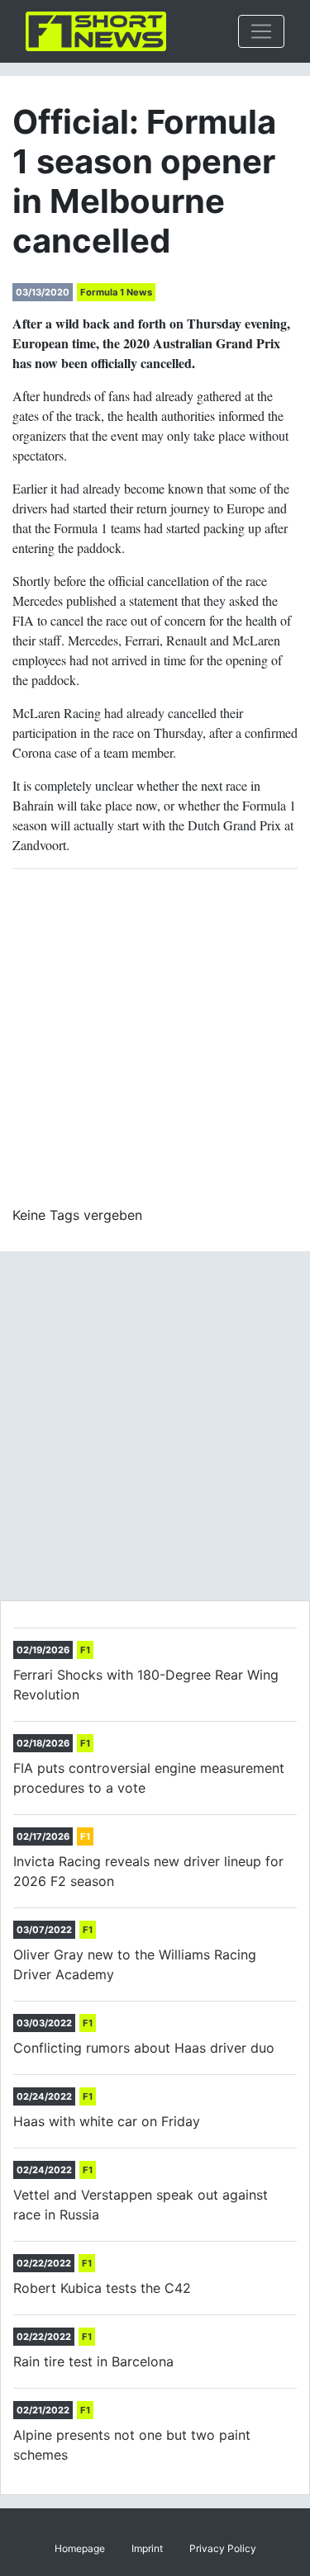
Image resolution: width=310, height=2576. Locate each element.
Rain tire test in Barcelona (93, 2361)
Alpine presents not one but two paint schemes (132, 2445)
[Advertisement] (155, 1037)
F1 (85, 1650)
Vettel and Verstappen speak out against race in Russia (141, 2205)
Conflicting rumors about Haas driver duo (144, 2048)
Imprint (147, 2548)
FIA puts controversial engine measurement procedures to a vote (149, 1778)
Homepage (80, 2548)
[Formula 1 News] (96, 31)
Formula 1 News (116, 292)
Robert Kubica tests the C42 (102, 2288)
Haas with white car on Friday (107, 2121)
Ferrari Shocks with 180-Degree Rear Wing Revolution (146, 1685)
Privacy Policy (223, 2548)
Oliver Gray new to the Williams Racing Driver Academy (135, 1964)
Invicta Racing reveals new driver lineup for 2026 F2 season (148, 1871)
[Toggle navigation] (261, 31)
